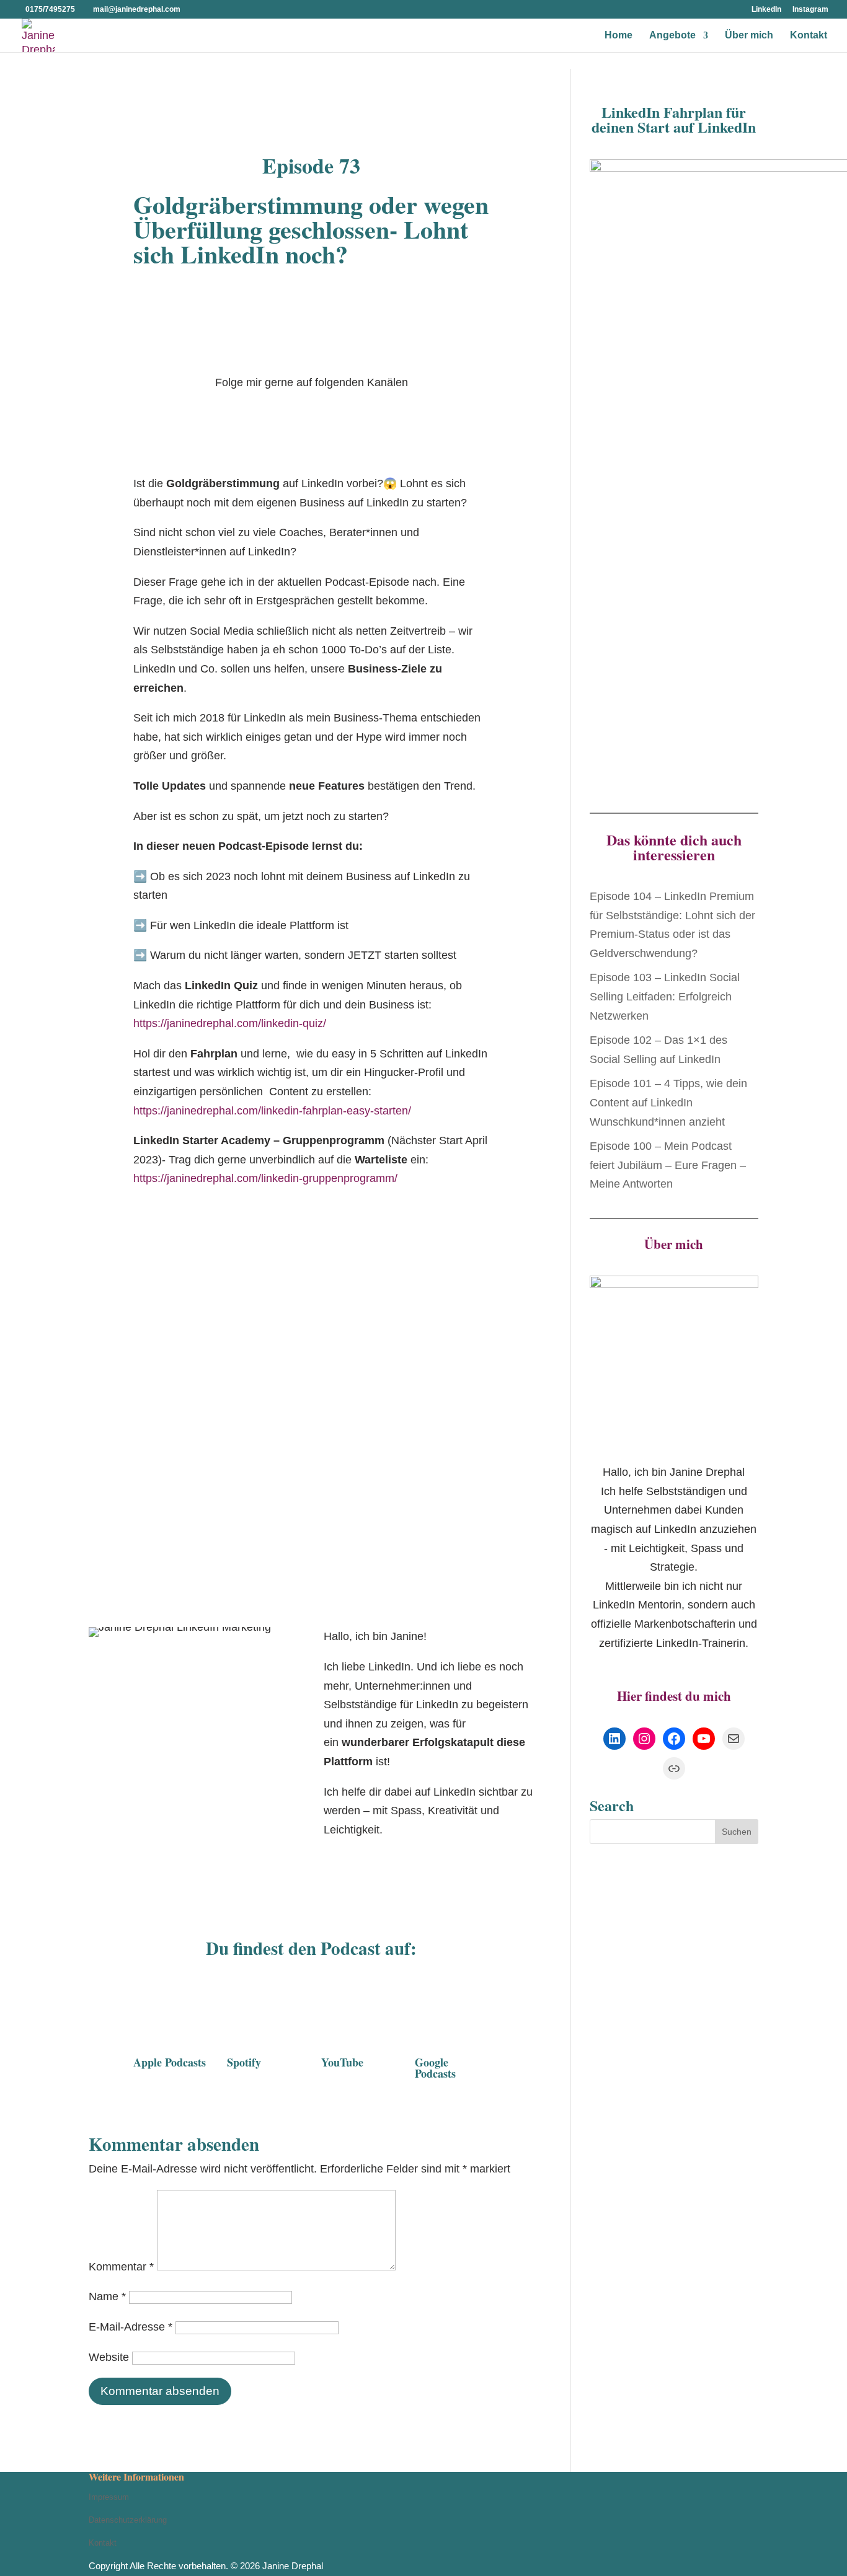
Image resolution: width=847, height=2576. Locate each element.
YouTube (342, 2062)
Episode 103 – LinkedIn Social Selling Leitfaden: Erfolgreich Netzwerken (665, 996)
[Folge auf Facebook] (304, 412)
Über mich (749, 36)
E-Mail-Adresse (131, 2327)
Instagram (810, 10)
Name (107, 2296)
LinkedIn (766, 10)
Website (109, 2357)
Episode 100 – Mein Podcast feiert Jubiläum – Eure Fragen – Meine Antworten (668, 1165)
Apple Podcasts (170, 2062)
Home (619, 36)
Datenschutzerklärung (128, 2520)
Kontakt (809, 36)
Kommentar (121, 2267)
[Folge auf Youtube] (354, 412)
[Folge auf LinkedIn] (280, 412)
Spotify (244, 2062)
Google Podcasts (435, 2068)
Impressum (109, 2497)
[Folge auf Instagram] (329, 412)
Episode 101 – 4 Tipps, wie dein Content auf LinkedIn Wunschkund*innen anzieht (668, 1102)
